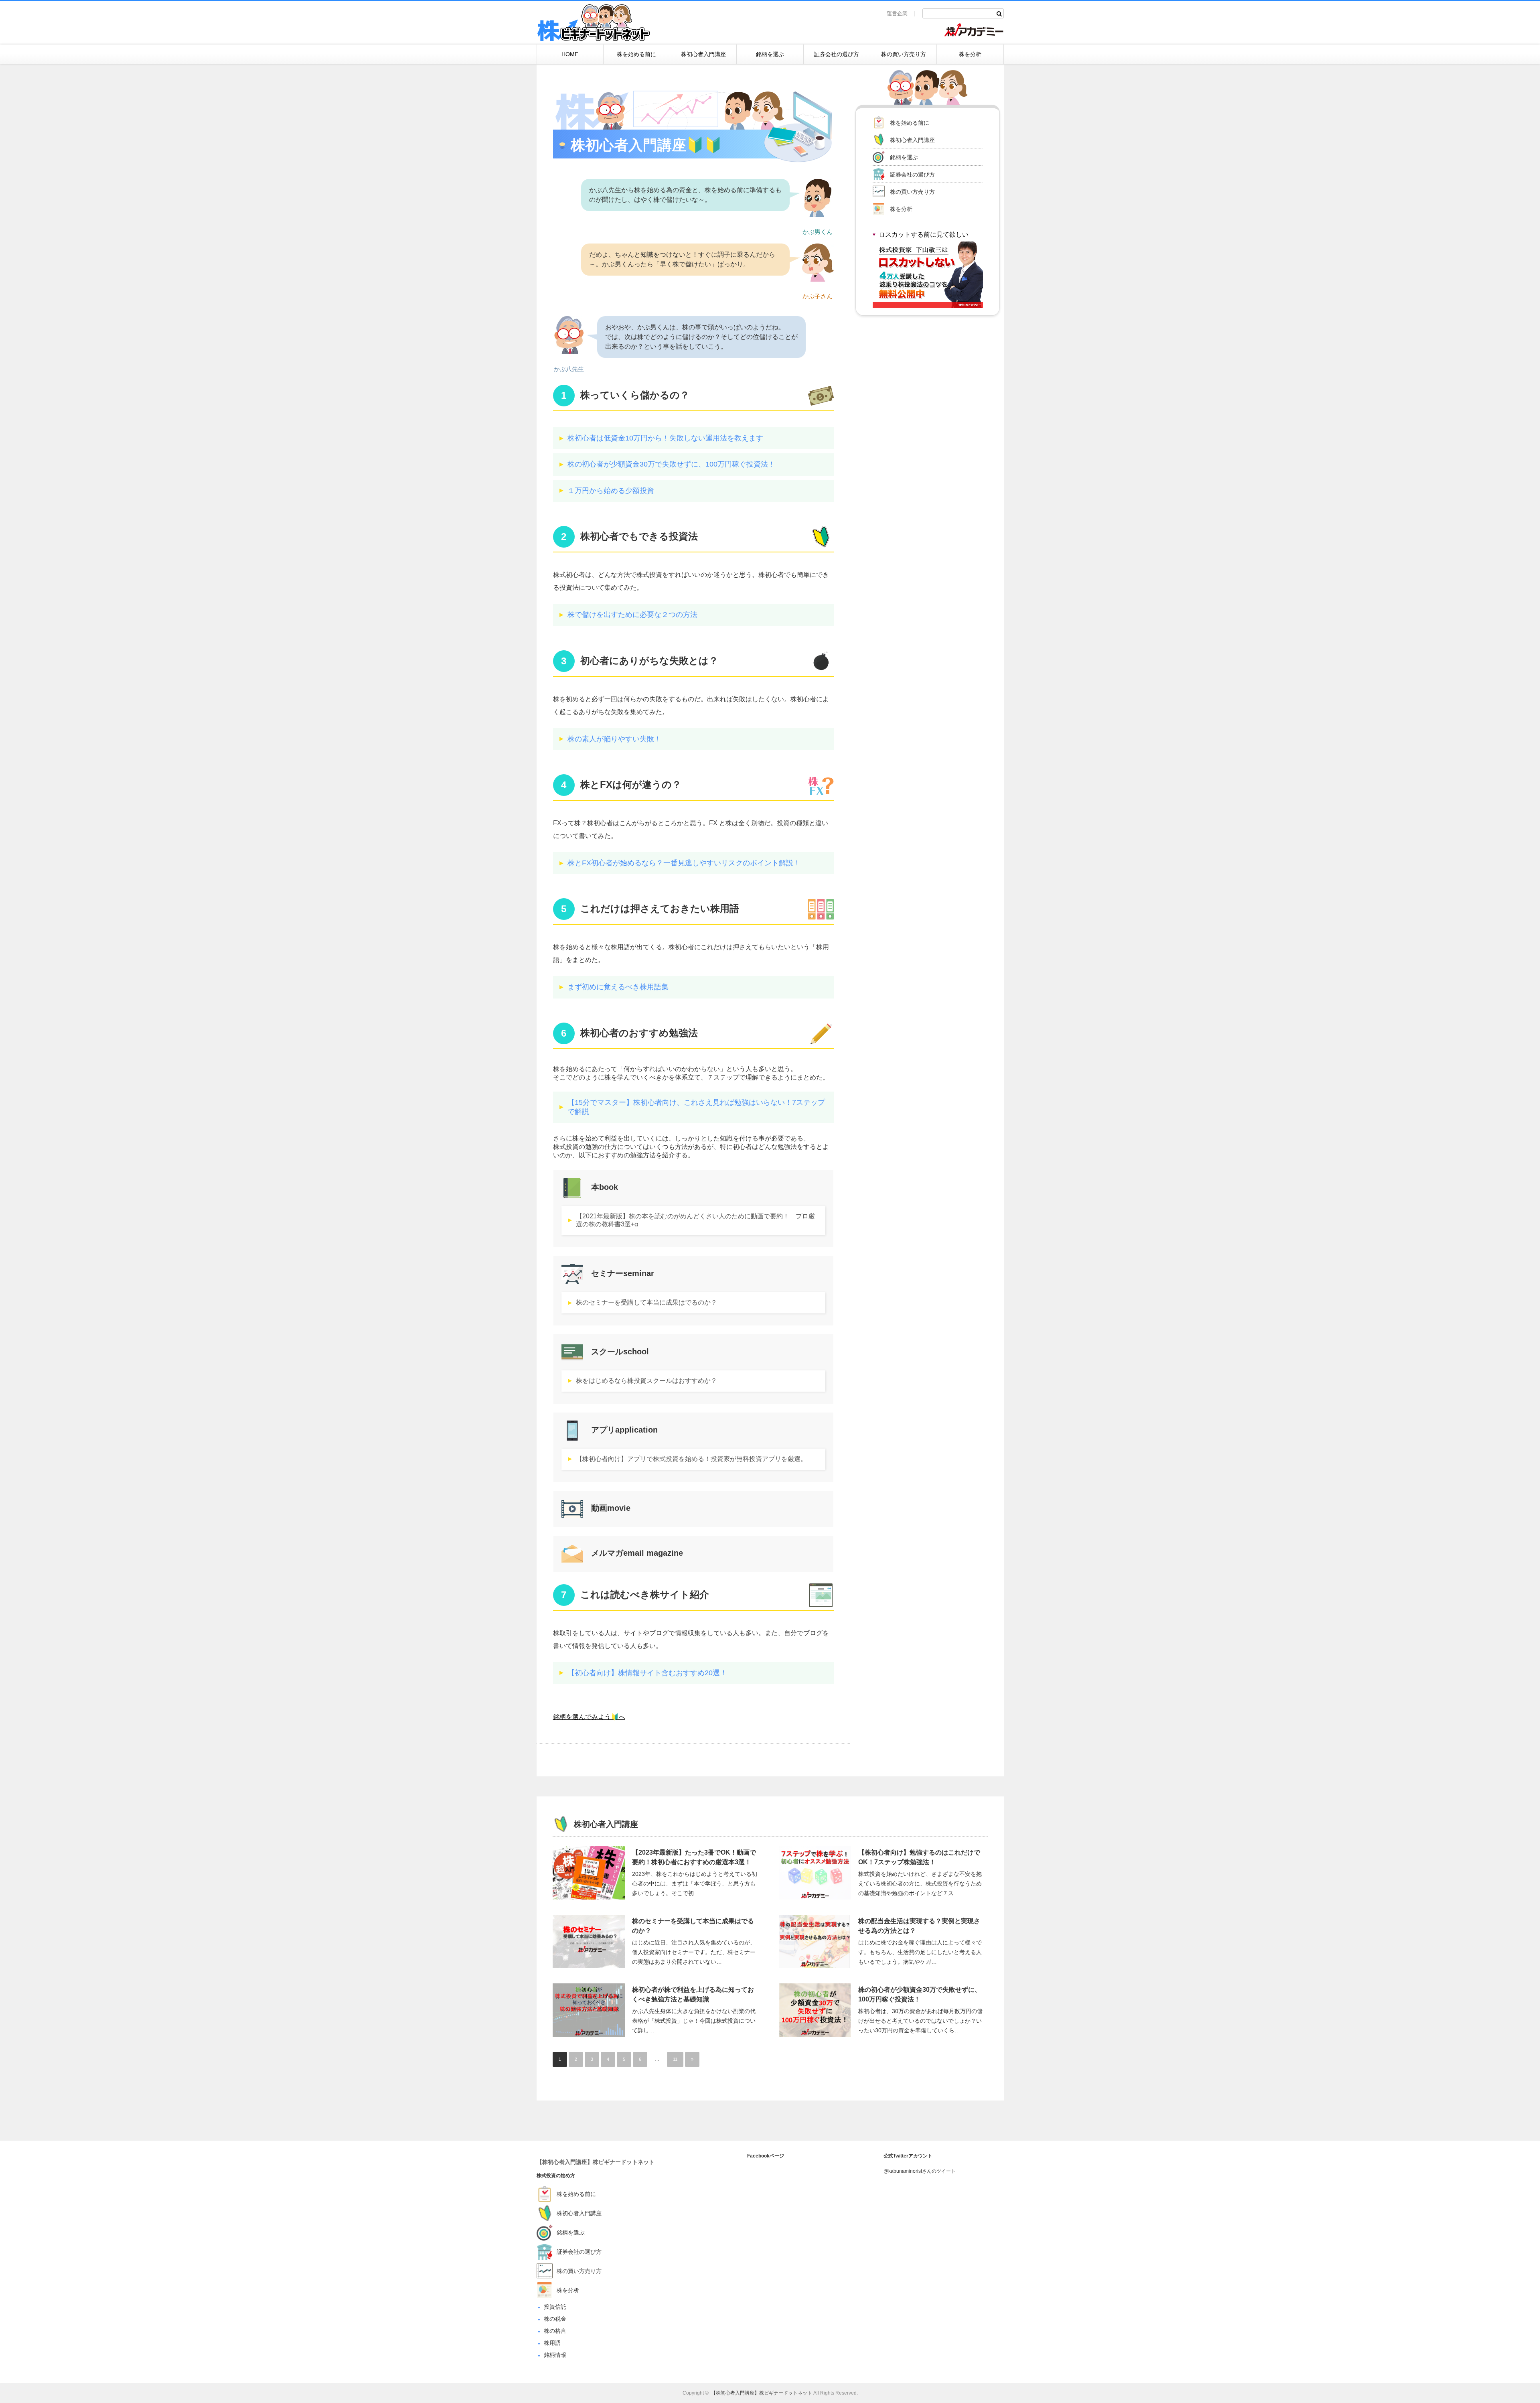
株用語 (552, 2343)
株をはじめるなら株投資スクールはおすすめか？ (646, 1381)
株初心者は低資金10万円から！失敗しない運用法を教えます (665, 438)
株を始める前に (636, 54)
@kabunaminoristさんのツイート (920, 2171)
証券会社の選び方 (837, 54)
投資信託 (555, 2307)
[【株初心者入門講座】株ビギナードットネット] (594, 24)
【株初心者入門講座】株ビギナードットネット (596, 2162)
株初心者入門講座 (703, 54)
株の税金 (555, 2319)
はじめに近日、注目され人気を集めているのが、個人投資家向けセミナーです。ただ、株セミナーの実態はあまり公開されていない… (694, 1952)
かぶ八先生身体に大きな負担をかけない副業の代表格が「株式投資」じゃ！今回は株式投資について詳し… (694, 2021)
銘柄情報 (555, 2355)
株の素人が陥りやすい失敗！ (614, 739)
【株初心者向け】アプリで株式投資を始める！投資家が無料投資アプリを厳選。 (691, 1459)
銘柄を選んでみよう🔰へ (589, 1717)
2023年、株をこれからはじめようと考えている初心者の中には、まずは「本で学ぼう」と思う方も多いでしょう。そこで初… (695, 1883)
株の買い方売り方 (904, 54)
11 (675, 2059)
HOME (570, 54)
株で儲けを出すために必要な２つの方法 (632, 615)
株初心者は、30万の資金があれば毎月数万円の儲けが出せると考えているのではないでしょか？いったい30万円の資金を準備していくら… (920, 2021)
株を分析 (970, 54)
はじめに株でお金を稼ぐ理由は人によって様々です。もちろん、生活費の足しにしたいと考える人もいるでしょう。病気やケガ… (920, 1952)
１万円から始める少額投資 (611, 491)
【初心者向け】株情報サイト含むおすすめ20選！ (647, 1673)
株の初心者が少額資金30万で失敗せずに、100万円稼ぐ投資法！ (671, 464)
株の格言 (555, 2331)
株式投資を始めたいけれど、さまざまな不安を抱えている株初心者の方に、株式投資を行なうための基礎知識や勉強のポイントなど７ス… (920, 1883)
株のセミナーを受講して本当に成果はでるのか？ (646, 1302)
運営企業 (897, 13)
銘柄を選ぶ (770, 54)
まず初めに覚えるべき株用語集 (618, 987)
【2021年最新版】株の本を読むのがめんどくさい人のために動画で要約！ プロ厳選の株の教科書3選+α (695, 1220)
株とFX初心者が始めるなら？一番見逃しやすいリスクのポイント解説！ (684, 863)
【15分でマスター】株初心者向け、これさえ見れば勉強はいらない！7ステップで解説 (696, 1107)
